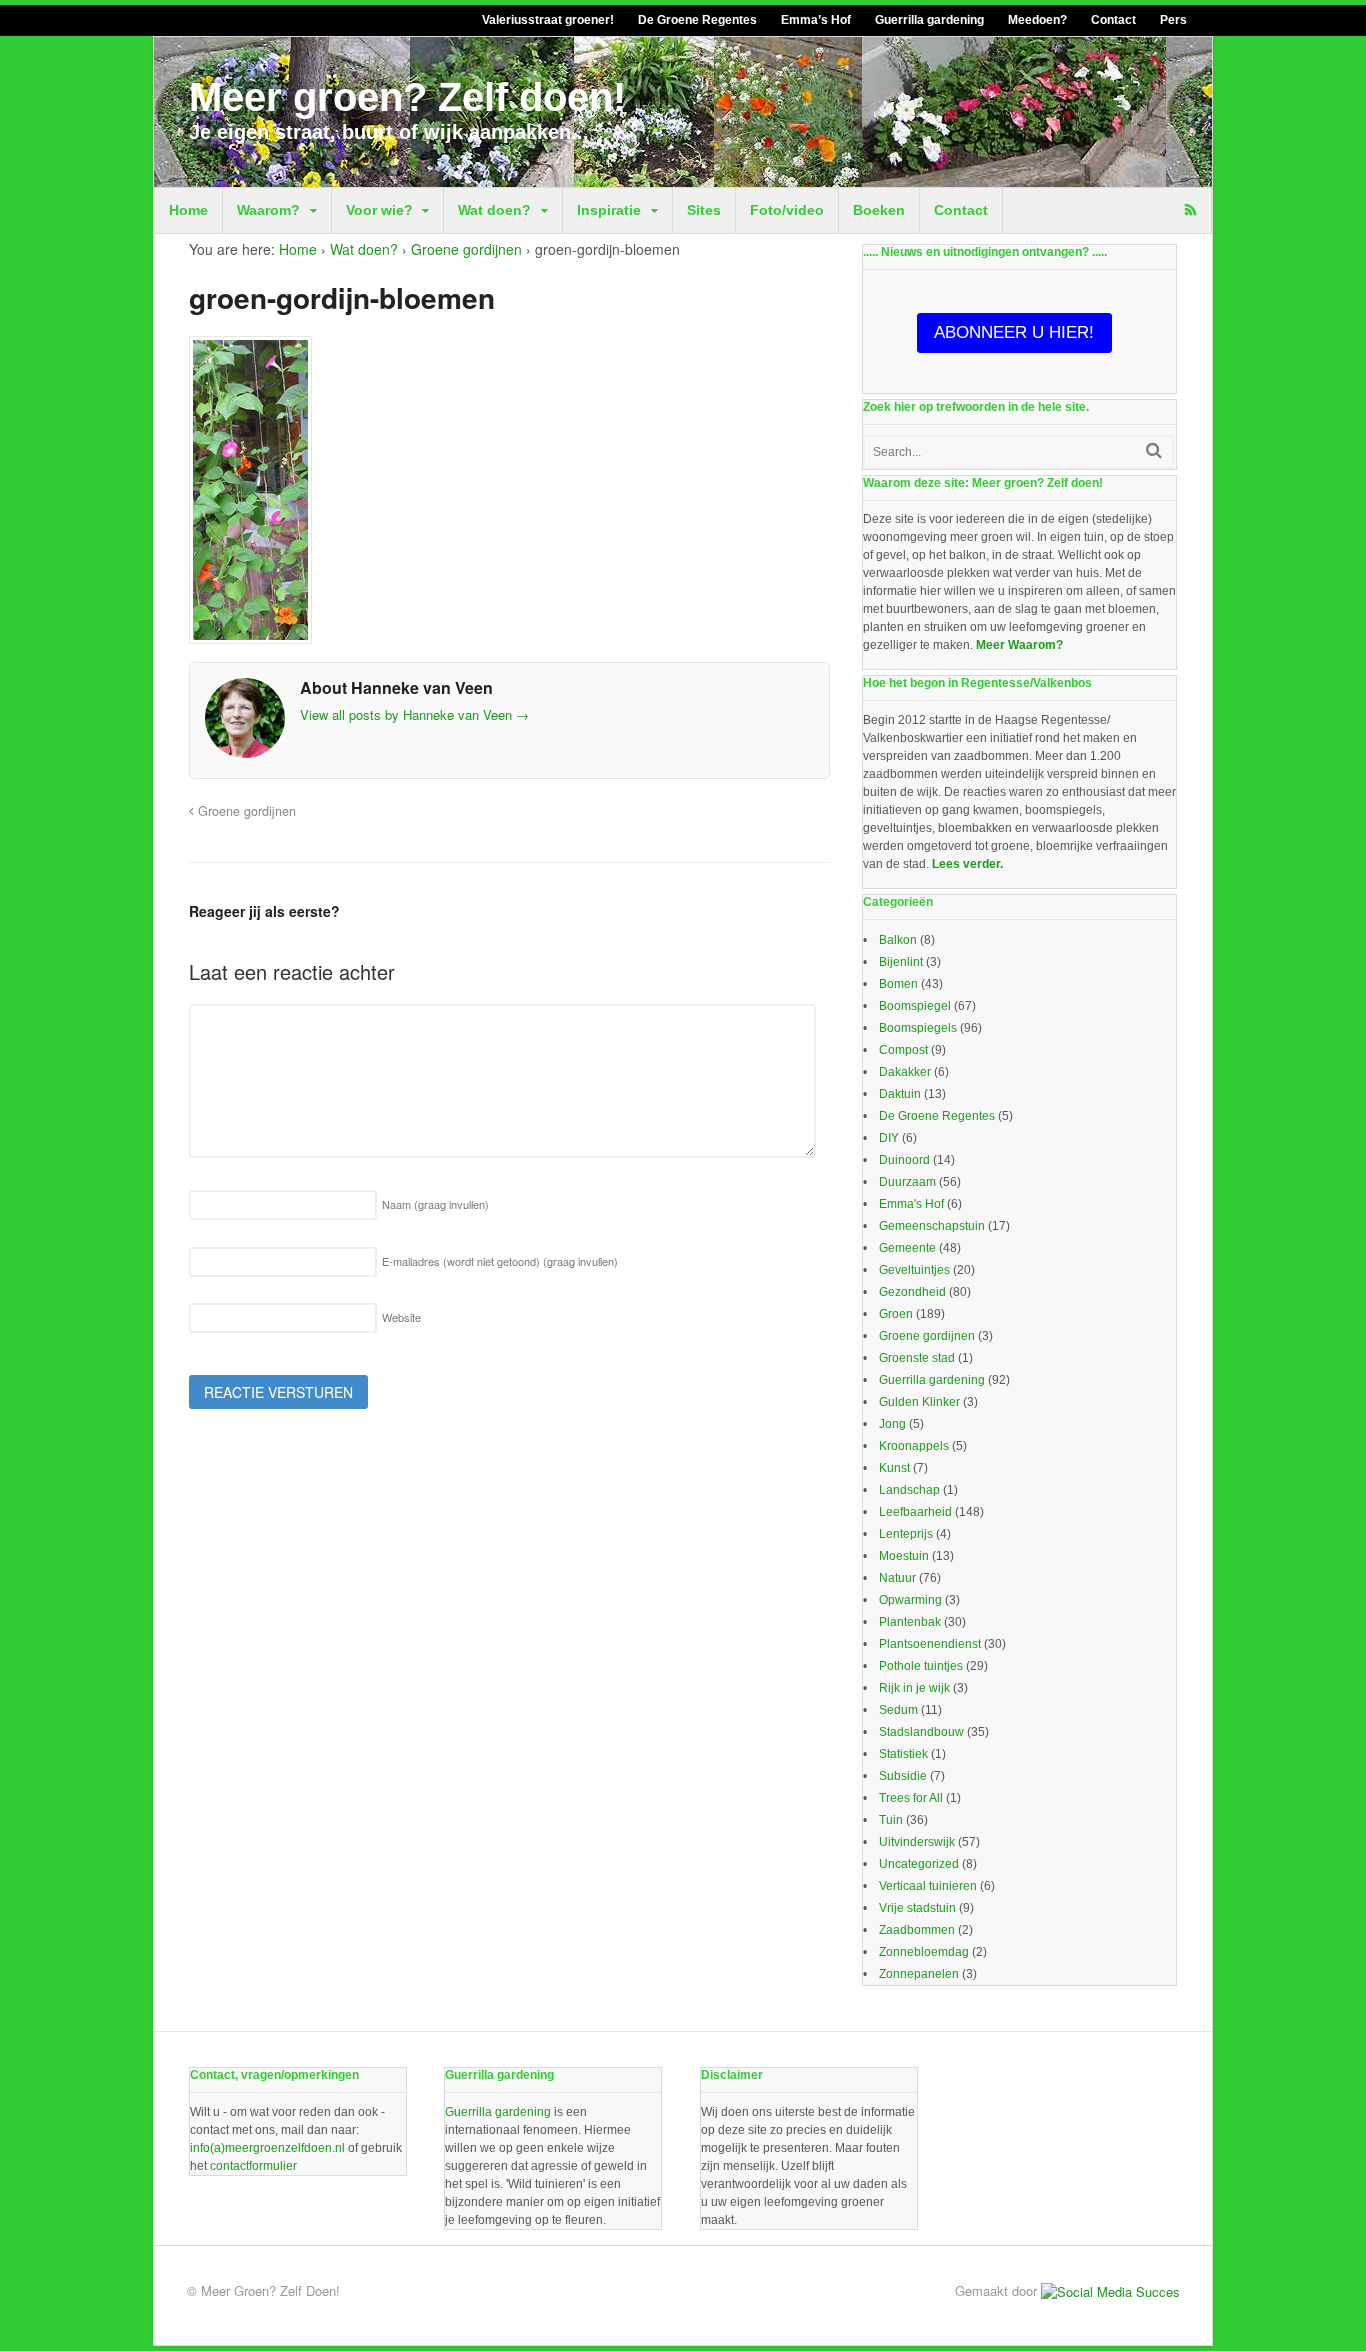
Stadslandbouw (921, 1732)
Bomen (898, 984)
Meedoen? (1037, 20)
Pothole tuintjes (921, 1666)
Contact (1113, 20)
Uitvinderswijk (917, 1842)
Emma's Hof (911, 1204)
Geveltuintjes (914, 1270)
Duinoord (904, 1160)
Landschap (909, 1490)
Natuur (897, 1578)
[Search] (1154, 450)
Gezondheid (912, 1292)
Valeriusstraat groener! (548, 20)
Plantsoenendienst (930, 1644)
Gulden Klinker (919, 1402)
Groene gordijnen (466, 249)
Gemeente (907, 1248)
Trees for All (911, 1798)
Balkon (898, 940)
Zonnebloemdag (924, 1952)
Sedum (898, 1710)
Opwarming (910, 1600)
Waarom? (268, 210)
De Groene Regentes (697, 20)
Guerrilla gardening (929, 20)
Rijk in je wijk (914, 1688)
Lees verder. (967, 864)
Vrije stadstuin (917, 1908)
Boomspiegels (918, 1028)
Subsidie (903, 1776)
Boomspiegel (915, 1006)
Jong (892, 1424)
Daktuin (900, 1094)
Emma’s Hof (816, 20)
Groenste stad (917, 1358)
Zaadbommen (917, 1930)
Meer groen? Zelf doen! (407, 97)
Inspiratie (609, 210)
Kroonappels (914, 1446)
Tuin (891, 1820)
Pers (1173, 20)
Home (188, 210)
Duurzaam (907, 1182)
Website (401, 1317)
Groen (896, 1314)
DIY (889, 1138)
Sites (704, 210)
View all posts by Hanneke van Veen (414, 714)
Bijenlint (901, 962)
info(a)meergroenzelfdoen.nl (267, 2148)
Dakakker (905, 1072)
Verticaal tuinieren (928, 1886)
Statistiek (903, 1754)
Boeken (879, 210)
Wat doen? (494, 210)
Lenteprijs (906, 1534)
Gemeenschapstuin (932, 1226)
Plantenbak (910, 1622)
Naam (435, 1204)
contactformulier (253, 2166)
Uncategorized (919, 1864)
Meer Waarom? (1019, 645)
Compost (903, 1050)
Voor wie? (379, 210)
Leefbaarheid (915, 1512)
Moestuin (904, 1556)
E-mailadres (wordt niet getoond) (500, 1261)
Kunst (894, 1468)
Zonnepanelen (919, 1974)
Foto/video (787, 210)
